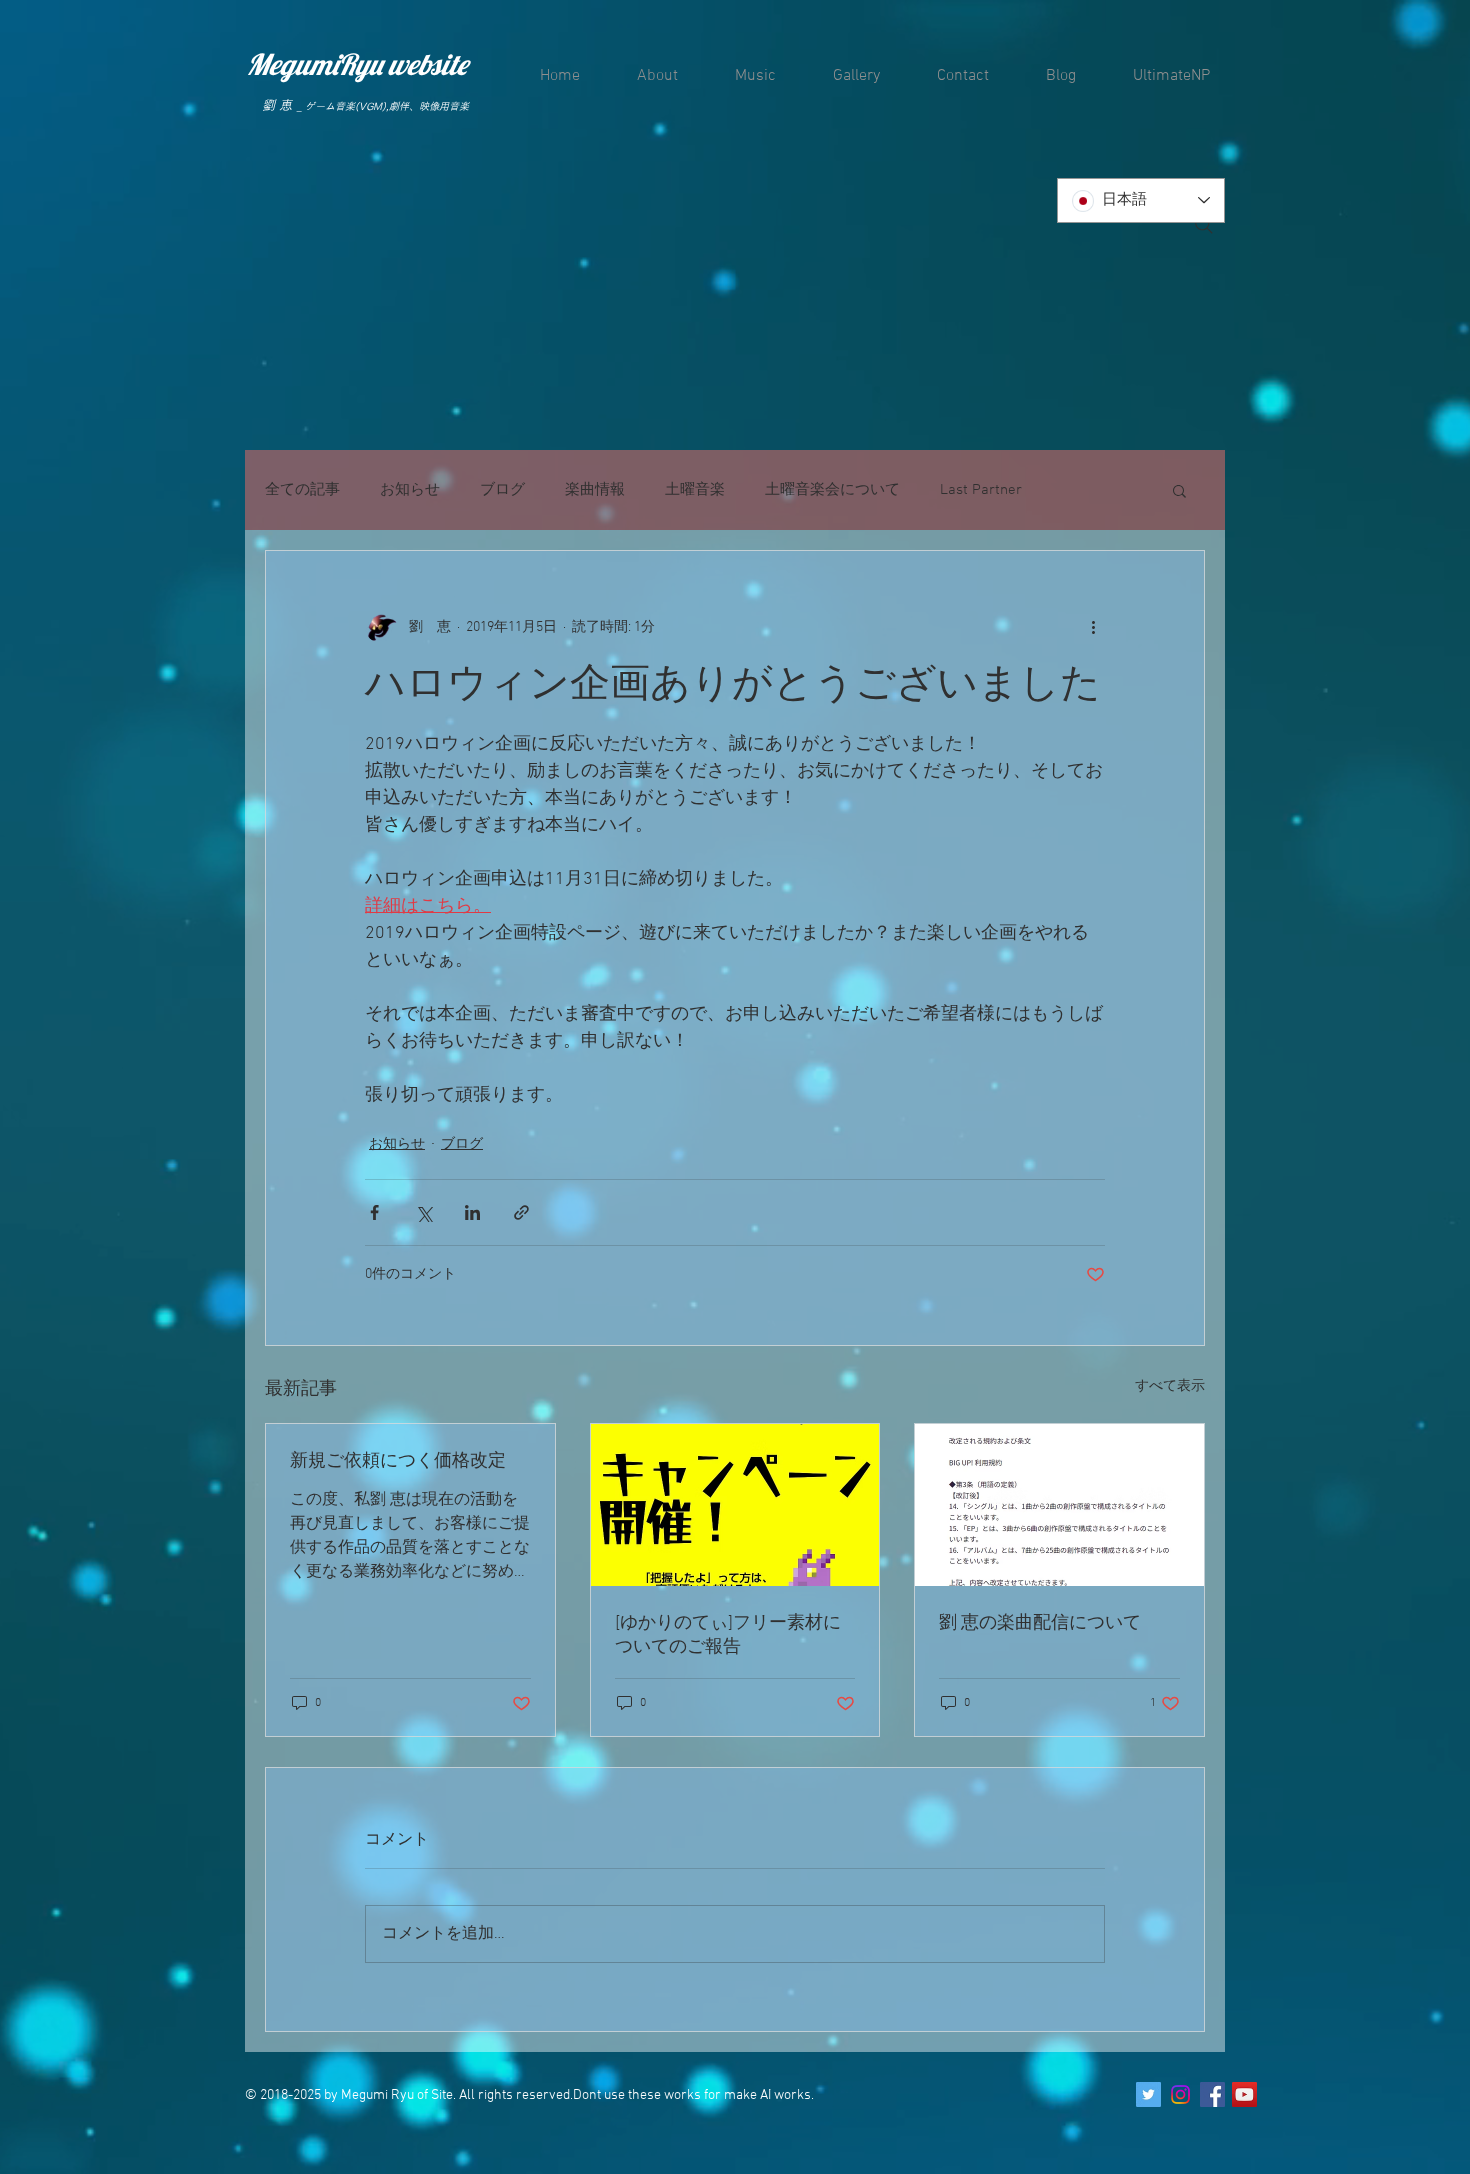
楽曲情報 (595, 490)
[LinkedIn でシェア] (472, 1212)
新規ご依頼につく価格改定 (398, 1461)
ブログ (502, 490)
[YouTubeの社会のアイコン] (1244, 2094)
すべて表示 (1170, 1386)
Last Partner (981, 490)
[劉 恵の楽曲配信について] (1059, 1505)
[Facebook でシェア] (374, 1212)
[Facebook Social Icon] (1212, 2094)
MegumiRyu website (357, 64)
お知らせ (410, 490)
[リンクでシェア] (521, 1212)
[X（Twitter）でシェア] (423, 1212)
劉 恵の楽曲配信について (1040, 1623)
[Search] (1204, 225)
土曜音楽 (695, 490)
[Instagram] (1180, 2094)
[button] (1179, 490)
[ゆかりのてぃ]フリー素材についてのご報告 (728, 1635)
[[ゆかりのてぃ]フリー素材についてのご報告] (735, 1505)
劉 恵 (277, 105)
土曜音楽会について (832, 490)
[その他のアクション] (1093, 627)
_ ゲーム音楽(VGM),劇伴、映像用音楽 (383, 106)
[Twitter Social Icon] (1148, 2094)
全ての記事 (302, 490)
